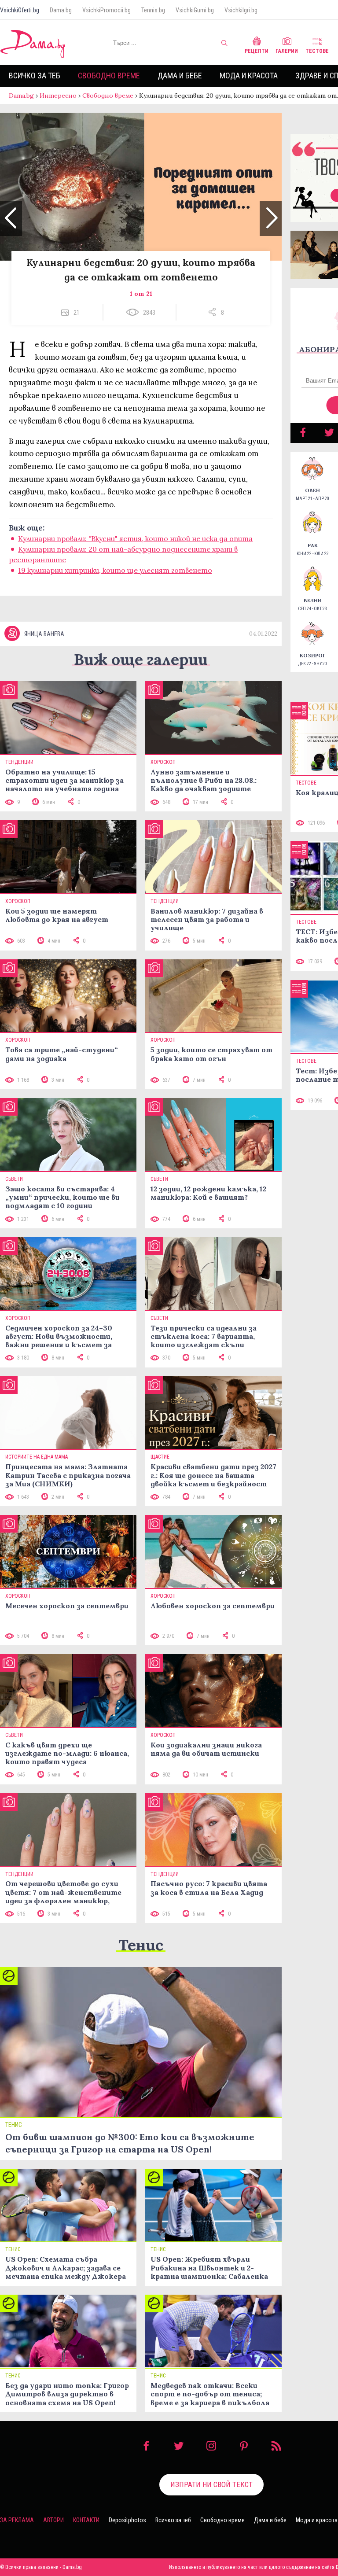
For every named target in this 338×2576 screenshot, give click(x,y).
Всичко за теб (35, 76)
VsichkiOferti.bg (20, 10)
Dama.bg (61, 10)
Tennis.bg (153, 10)
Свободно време (109, 76)
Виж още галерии (141, 659)
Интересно (58, 96)
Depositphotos (127, 2520)
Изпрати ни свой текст (211, 2484)
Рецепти (257, 51)
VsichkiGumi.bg (195, 10)
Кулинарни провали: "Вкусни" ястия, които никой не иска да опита (135, 538)
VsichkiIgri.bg (241, 10)
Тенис (141, 1945)
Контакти (86, 2520)
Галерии (287, 51)
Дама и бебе (180, 76)
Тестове (317, 51)
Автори (53, 2520)
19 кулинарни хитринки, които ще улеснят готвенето (115, 570)
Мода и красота (249, 76)
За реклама (17, 2520)
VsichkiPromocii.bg (107, 10)
